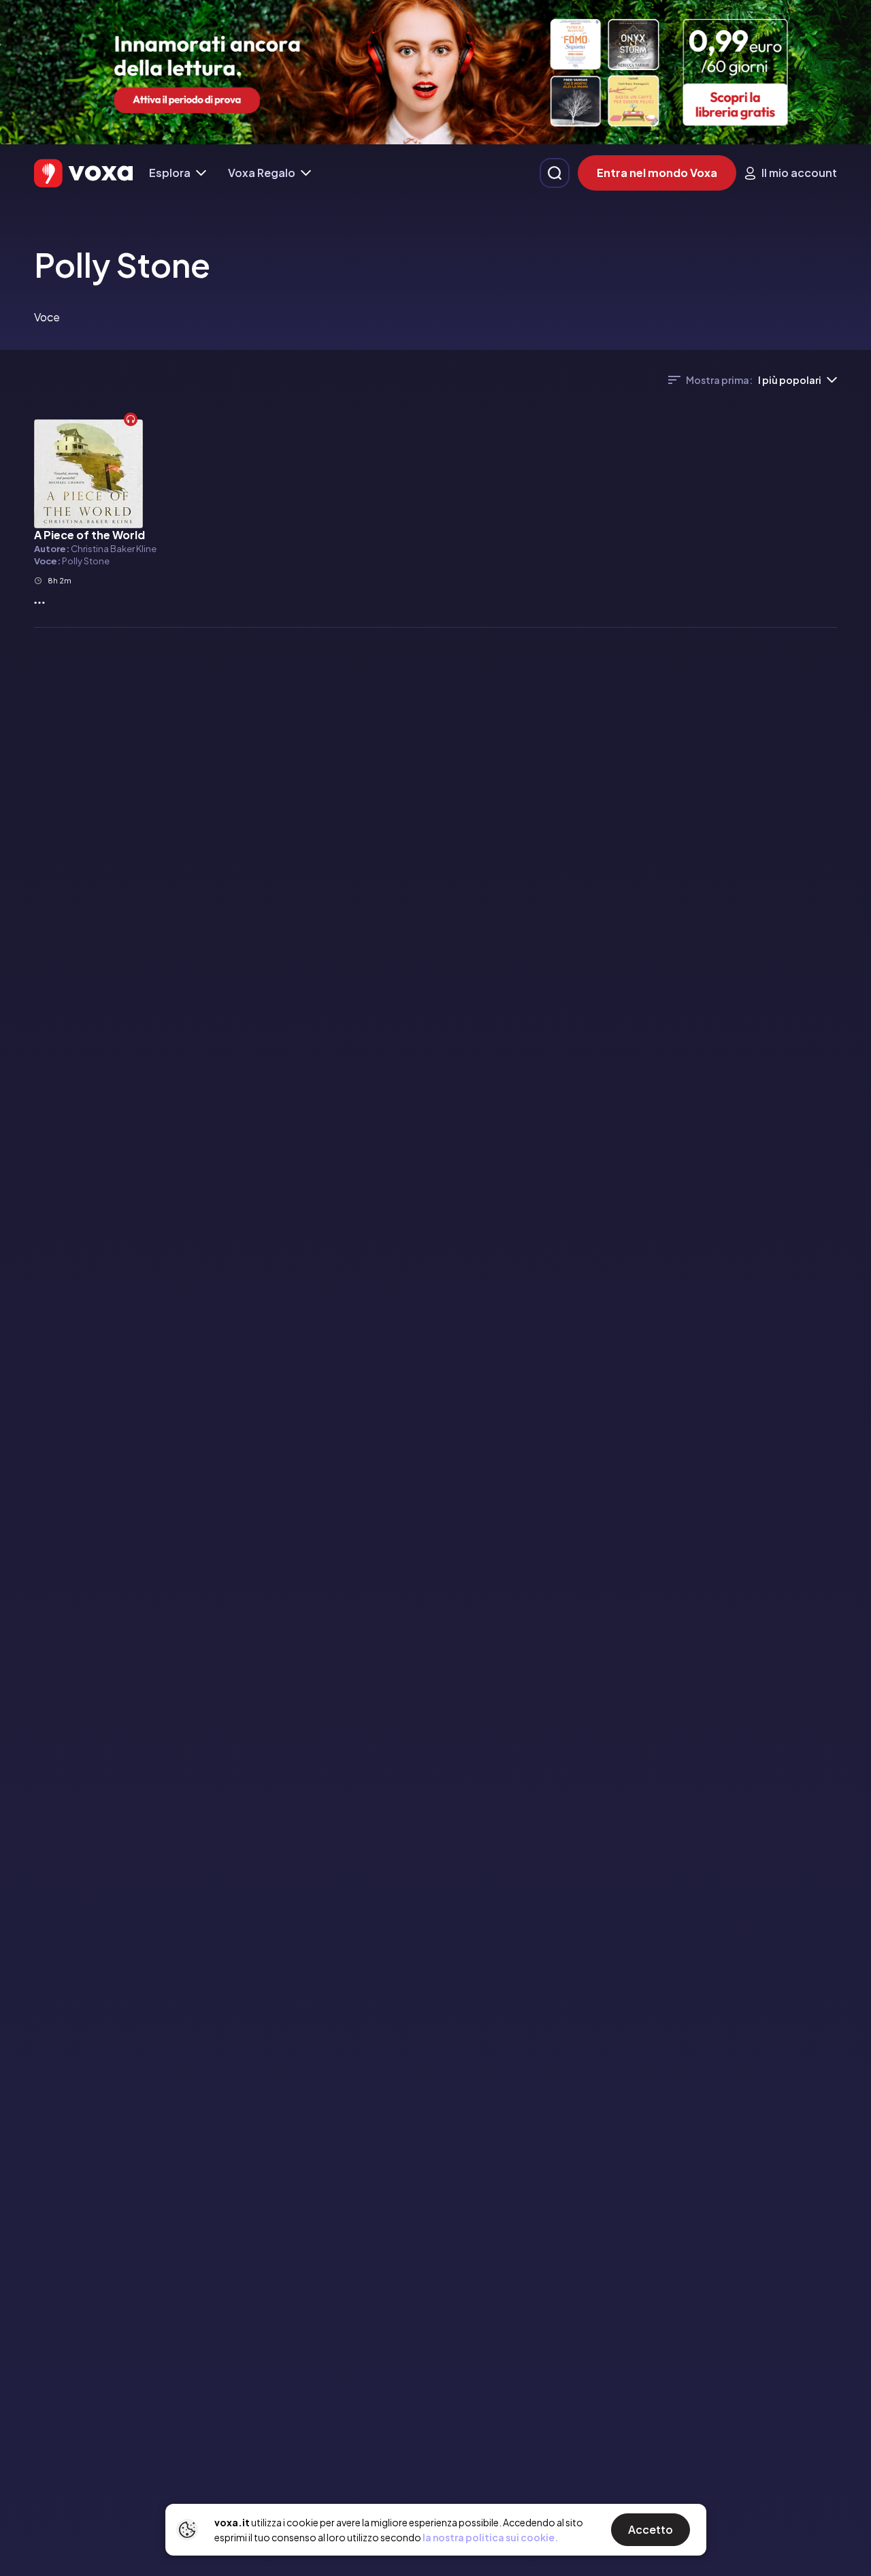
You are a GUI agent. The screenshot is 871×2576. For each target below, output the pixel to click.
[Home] (83, 173)
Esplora (170, 173)
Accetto (651, 2529)
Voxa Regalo (262, 173)
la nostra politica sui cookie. (490, 2537)
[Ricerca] (555, 173)
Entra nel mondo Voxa (657, 173)
